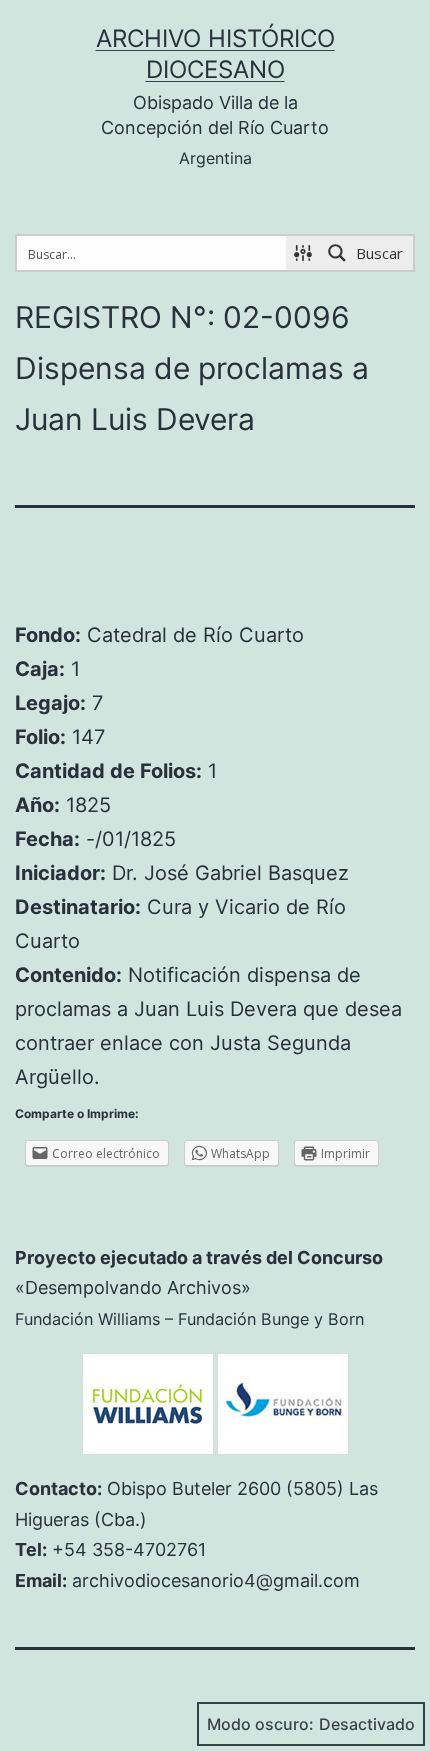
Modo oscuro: (260, 1724)
